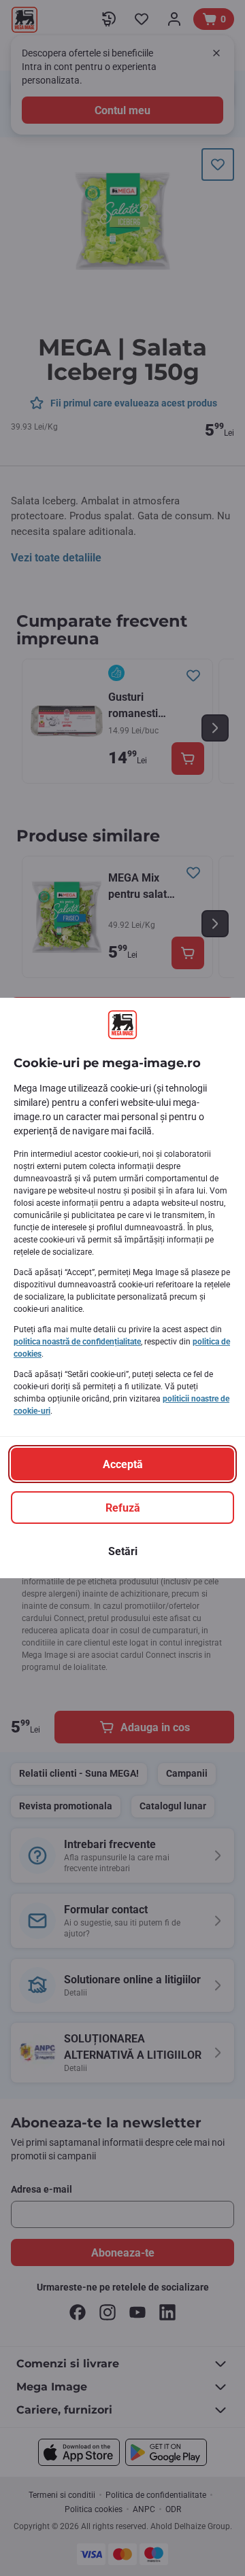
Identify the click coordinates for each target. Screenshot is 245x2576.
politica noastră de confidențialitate (77, 1342)
